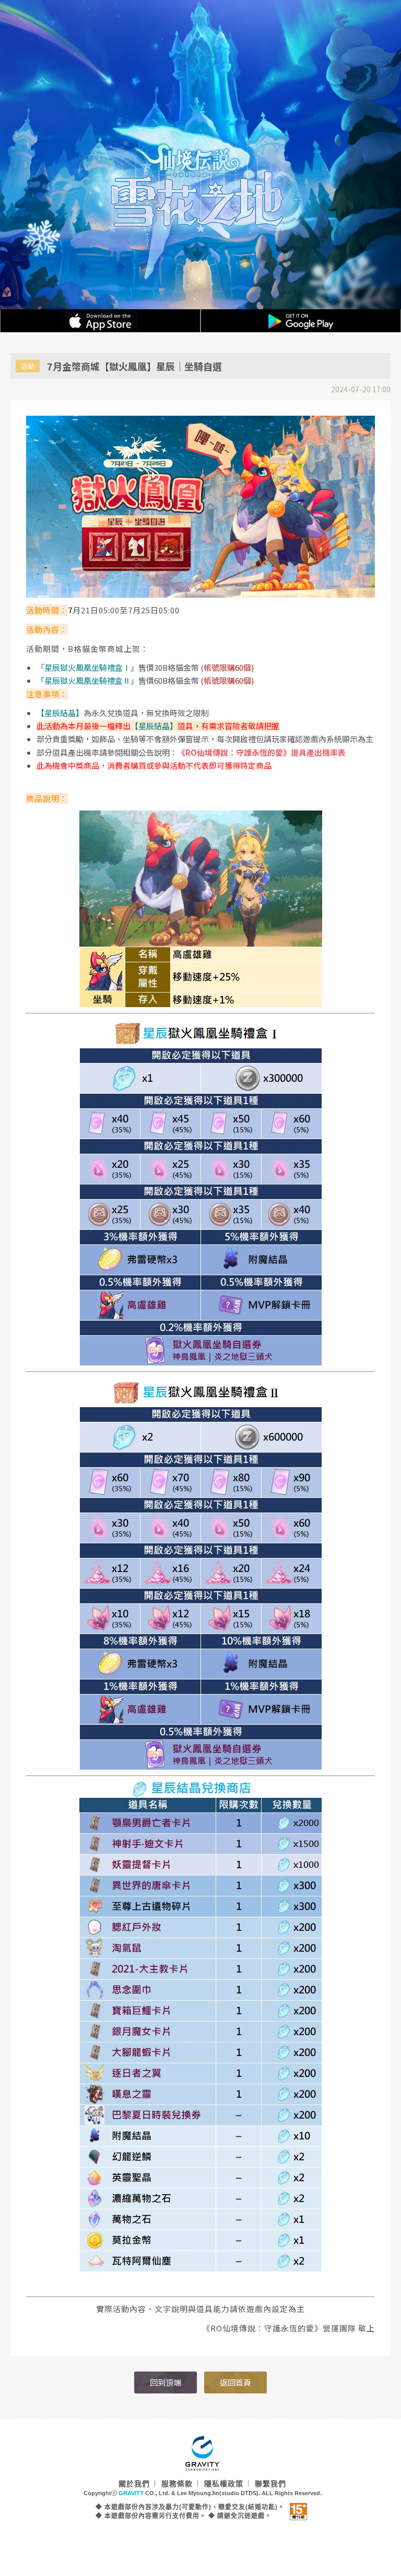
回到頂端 (166, 2382)
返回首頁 (235, 2382)
